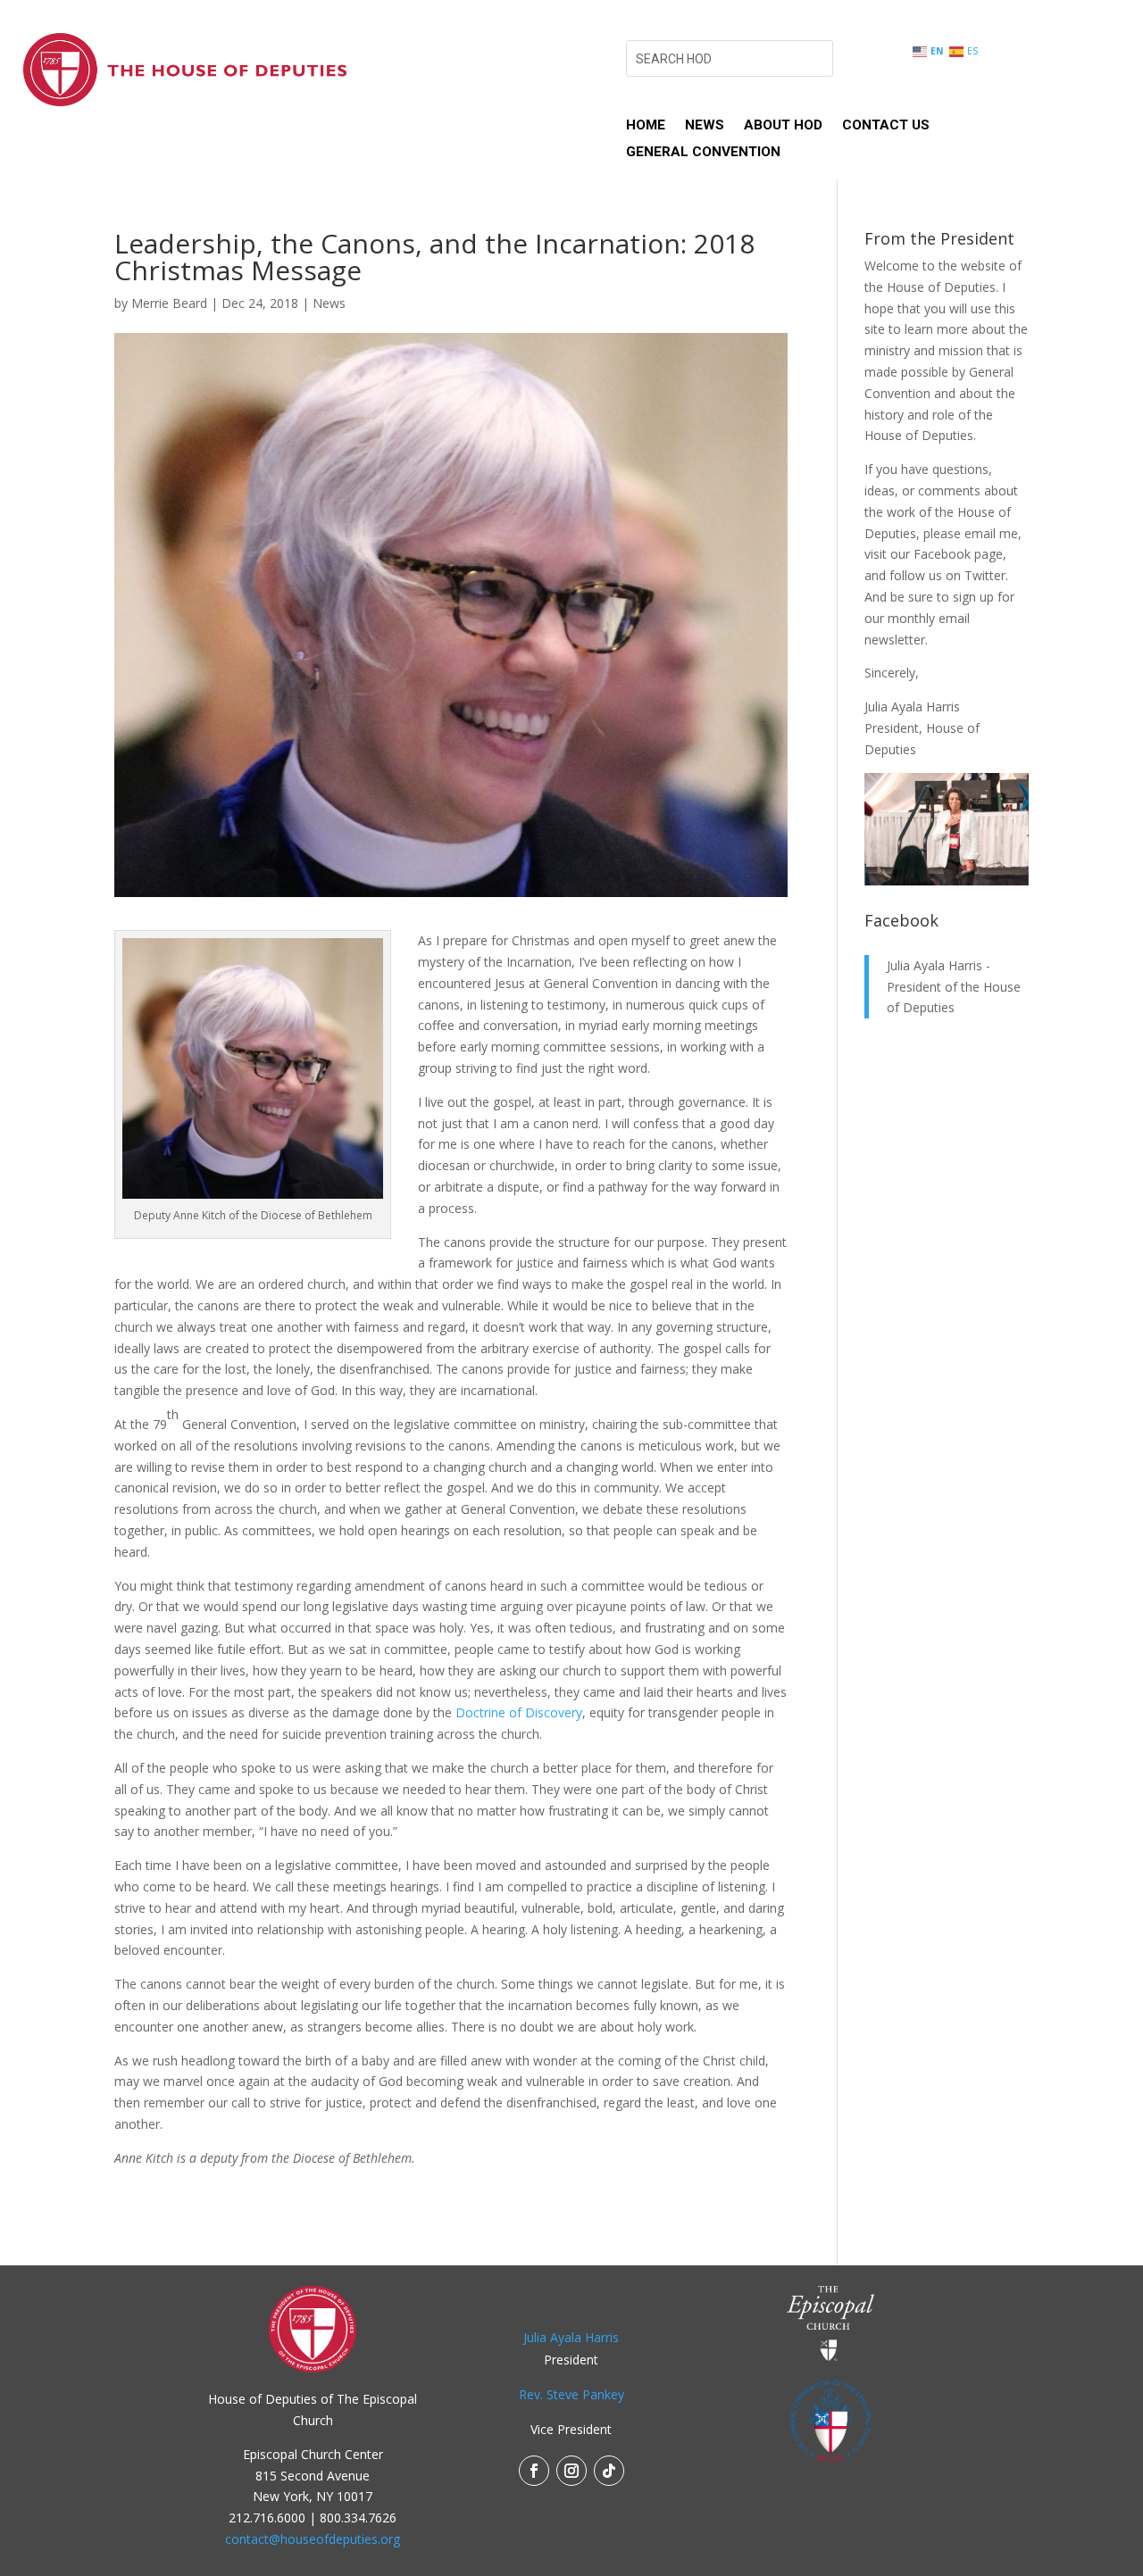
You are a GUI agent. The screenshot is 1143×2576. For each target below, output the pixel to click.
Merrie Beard (169, 303)
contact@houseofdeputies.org (313, 2539)
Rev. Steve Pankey (571, 2394)
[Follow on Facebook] (534, 2471)
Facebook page (958, 554)
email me (991, 533)
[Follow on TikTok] (609, 2471)
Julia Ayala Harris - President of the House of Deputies (954, 987)
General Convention (703, 153)
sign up (973, 597)
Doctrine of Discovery (519, 1712)
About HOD (783, 126)
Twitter (985, 575)
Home (646, 126)
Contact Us (886, 126)
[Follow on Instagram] (571, 2471)
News (705, 126)
